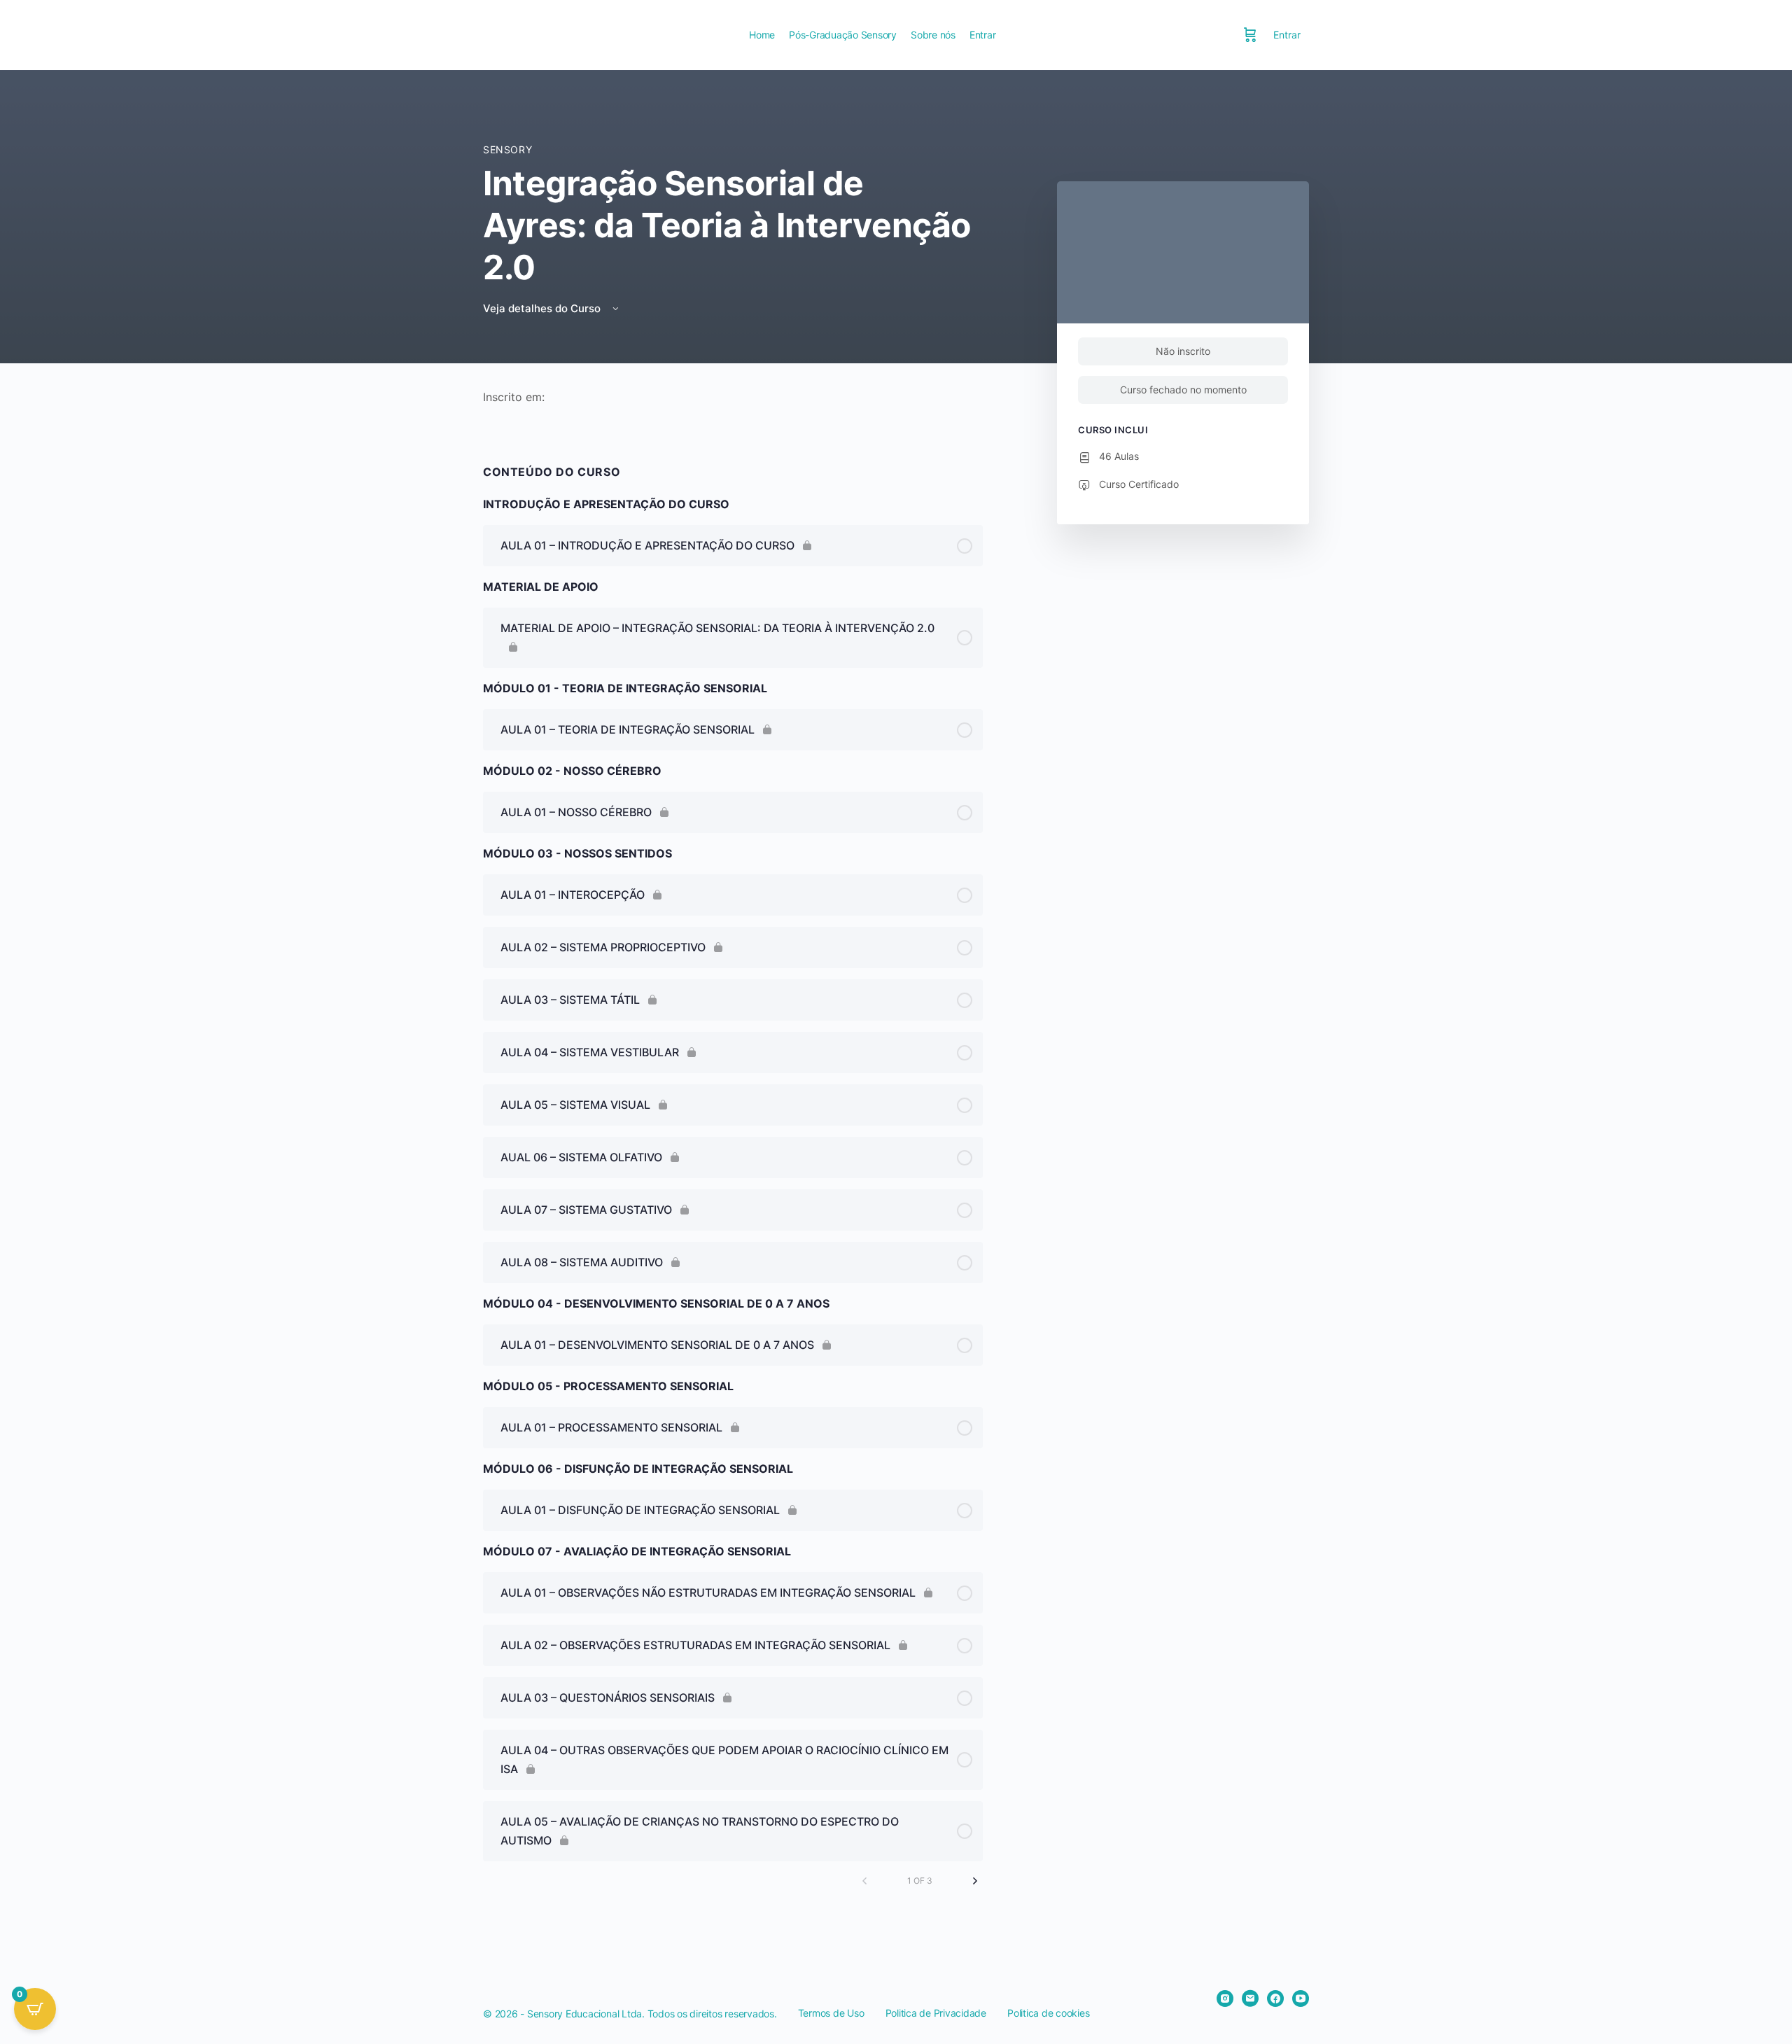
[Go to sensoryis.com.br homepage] (605, 34)
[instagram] (1225, 1998)
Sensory (507, 149)
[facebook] (1275, 1998)
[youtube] (1301, 1998)
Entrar (1287, 35)
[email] (1250, 1998)
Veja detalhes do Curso (543, 308)
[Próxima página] (975, 1881)
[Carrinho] (1250, 35)
